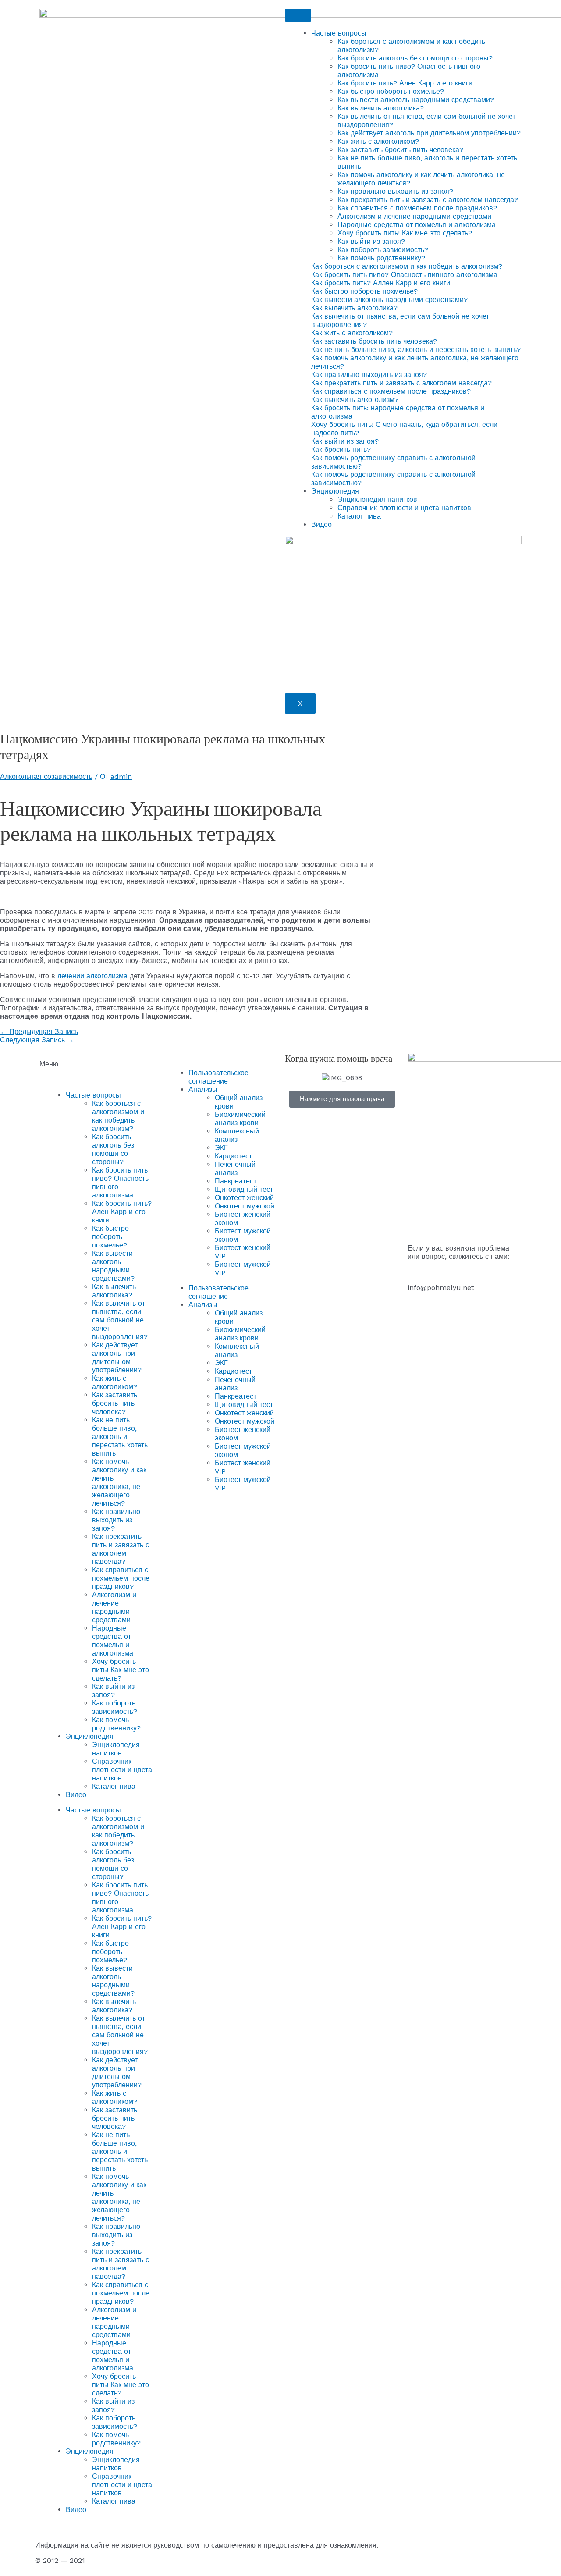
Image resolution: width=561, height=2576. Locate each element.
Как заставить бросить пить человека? (400, 150)
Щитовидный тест (244, 1189)
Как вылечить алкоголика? (381, 108)
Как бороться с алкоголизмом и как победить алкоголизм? (118, 1116)
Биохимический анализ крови (240, 1119)
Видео (321, 524)
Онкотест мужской (245, 1206)
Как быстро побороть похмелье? (391, 91)
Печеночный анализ (235, 1169)
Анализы (203, 1089)
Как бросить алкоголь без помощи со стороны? (415, 58)
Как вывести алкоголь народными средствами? (416, 100)
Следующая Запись (37, 1040)
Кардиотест (233, 1156)
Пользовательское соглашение (218, 1077)
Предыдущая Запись (39, 1032)
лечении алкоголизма (92, 976)
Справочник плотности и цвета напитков (404, 508)
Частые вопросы (339, 33)
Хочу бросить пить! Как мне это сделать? (405, 233)
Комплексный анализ (237, 1135)
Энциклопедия (335, 491)
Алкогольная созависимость (46, 776)
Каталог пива (359, 516)
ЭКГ (221, 1148)
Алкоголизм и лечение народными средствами (414, 216)
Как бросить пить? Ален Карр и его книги (405, 83)
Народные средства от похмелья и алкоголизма (417, 225)
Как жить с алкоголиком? (378, 141)
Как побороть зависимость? (383, 250)
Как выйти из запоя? (371, 241)
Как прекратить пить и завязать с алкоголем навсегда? (428, 200)
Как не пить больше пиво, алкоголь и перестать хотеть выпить (120, 1437)
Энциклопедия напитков (377, 499)
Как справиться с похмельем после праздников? (417, 208)
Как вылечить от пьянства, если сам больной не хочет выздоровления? (120, 1320)
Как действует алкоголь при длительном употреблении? (429, 133)
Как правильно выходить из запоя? (395, 191)
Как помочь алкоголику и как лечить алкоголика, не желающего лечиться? (119, 1482)
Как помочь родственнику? (381, 258)
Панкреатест (236, 1181)
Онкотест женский (244, 1198)
